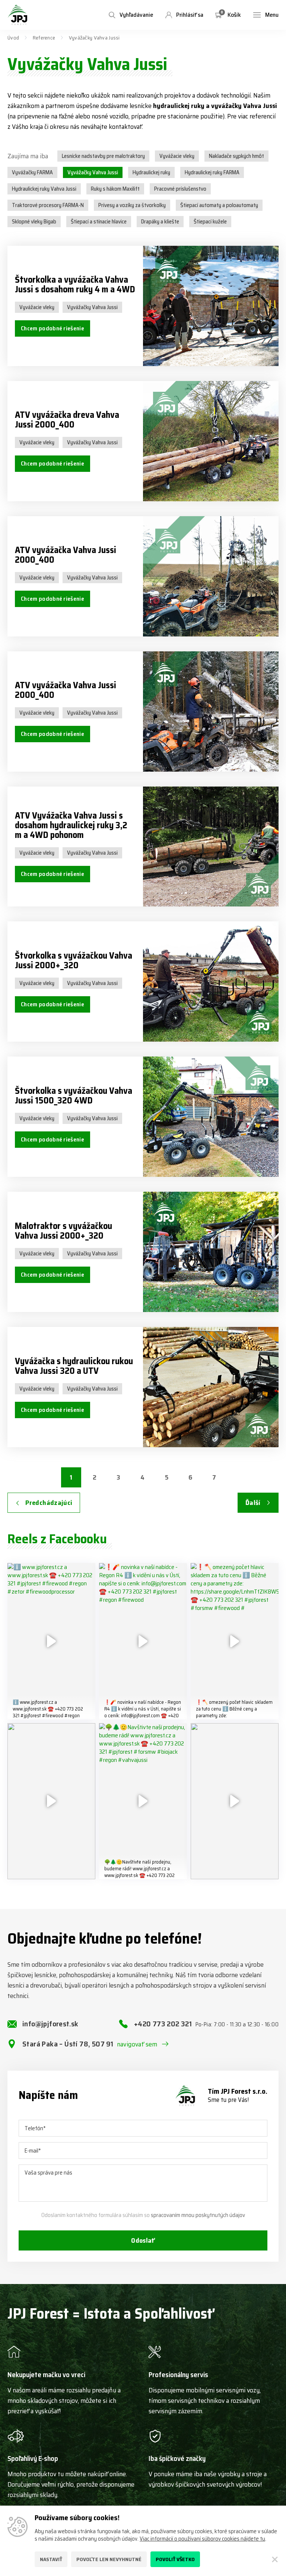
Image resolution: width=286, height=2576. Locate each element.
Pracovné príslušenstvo (180, 189)
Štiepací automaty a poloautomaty (219, 205)
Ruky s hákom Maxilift (115, 189)
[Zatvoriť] (275, 2559)
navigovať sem (137, 2044)
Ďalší (253, 1503)
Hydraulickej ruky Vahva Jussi (44, 189)
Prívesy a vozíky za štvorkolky (132, 205)
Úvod (13, 38)
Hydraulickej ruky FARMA (212, 172)
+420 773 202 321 (206, 2024)
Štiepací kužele (210, 222)
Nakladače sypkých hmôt (236, 156)
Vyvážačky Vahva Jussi (93, 172)
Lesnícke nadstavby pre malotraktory (103, 156)
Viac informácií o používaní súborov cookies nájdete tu (202, 2539)
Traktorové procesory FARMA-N (48, 205)
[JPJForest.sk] (18, 15)
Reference (44, 38)
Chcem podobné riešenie (53, 328)
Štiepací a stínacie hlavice (99, 222)
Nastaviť (51, 2559)
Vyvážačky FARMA (32, 172)
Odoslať (143, 2240)
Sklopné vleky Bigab (34, 222)
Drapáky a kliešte (160, 222)
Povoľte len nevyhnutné (109, 2559)
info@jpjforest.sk (50, 2024)
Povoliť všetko (175, 2559)
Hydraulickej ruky (151, 172)
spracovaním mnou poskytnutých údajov (198, 2215)
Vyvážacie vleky (177, 156)
